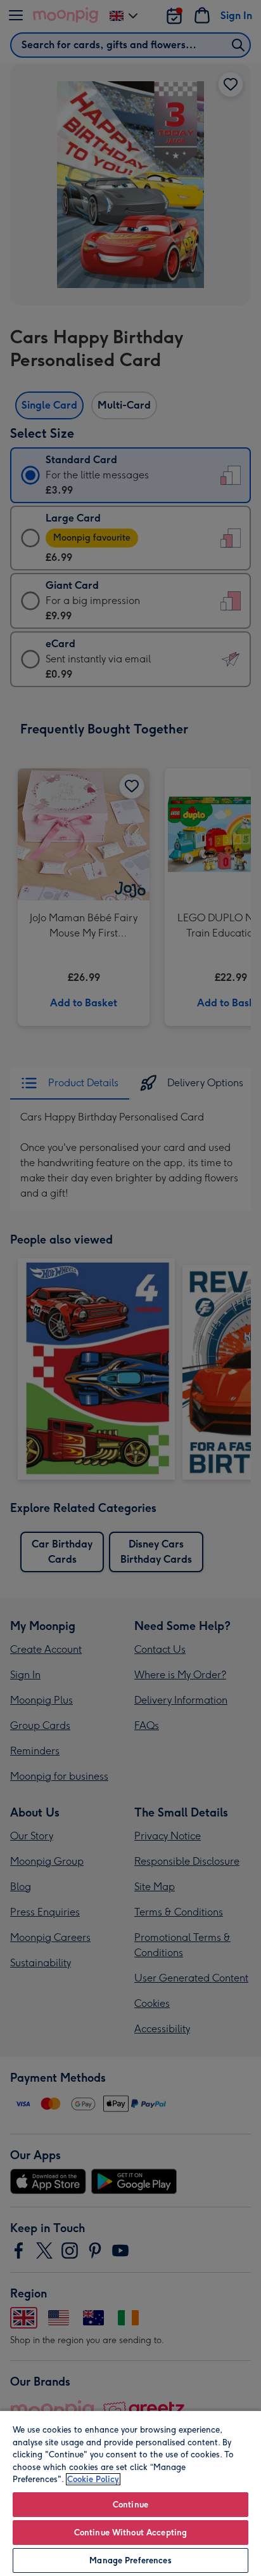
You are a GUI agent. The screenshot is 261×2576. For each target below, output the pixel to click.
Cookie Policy (93, 2479)
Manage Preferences (130, 2560)
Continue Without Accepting (130, 2533)
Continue (130, 2505)
